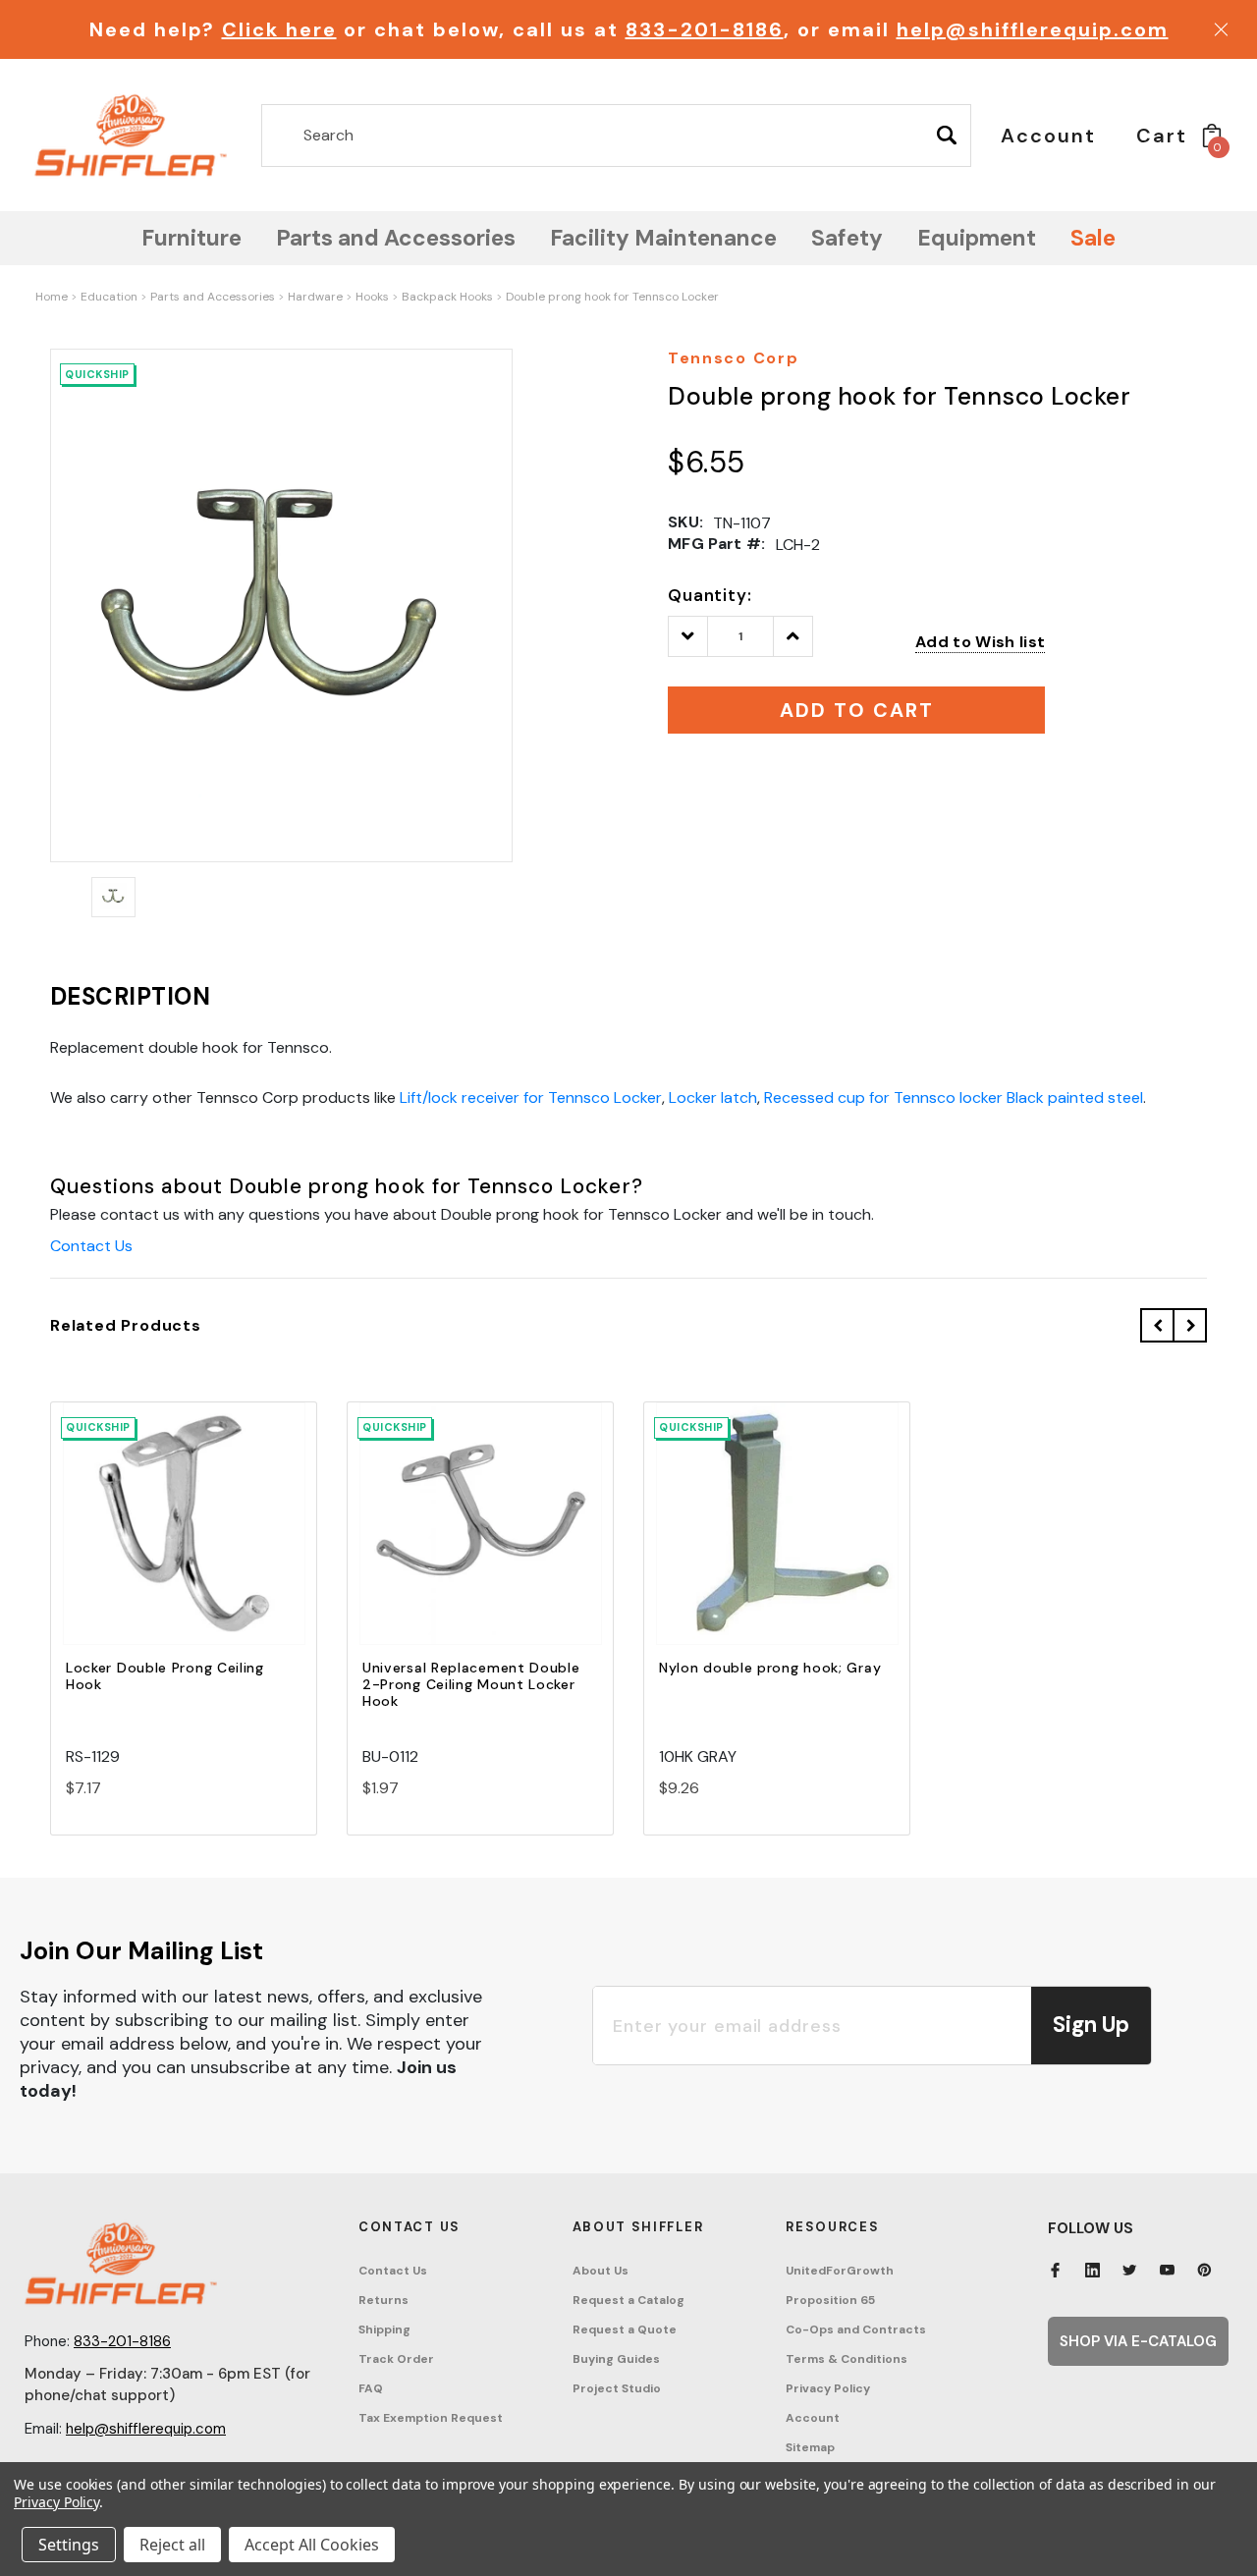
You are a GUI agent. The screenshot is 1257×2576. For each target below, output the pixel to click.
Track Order (396, 2359)
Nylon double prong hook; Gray (770, 1668)
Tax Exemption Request (431, 2418)
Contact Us (91, 1246)
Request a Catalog (628, 2300)
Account (813, 2418)
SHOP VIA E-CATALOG (1138, 2341)
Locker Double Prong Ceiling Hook (165, 1676)
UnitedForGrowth (840, 2271)
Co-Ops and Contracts (856, 2329)
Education (109, 297)
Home (52, 297)
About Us (601, 2271)
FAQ (371, 2388)
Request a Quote (625, 2329)
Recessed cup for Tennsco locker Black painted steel (954, 1097)
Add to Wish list (980, 642)
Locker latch (713, 1097)
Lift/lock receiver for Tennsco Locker (531, 1097)
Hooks (372, 297)
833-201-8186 (705, 29)
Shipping (384, 2329)
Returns (383, 2300)
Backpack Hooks (447, 297)
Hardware (315, 297)
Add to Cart (184, 1540)
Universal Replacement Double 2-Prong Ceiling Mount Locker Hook (471, 1684)
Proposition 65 (830, 2300)
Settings (69, 2545)
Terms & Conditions (847, 2359)
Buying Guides (616, 2359)
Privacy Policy (828, 2388)
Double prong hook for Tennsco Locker (612, 297)
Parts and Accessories (213, 297)
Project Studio (617, 2388)
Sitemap (810, 2447)
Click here (279, 29)
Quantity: (710, 595)
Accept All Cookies (312, 2545)
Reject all (172, 2545)
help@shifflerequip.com (1033, 29)
